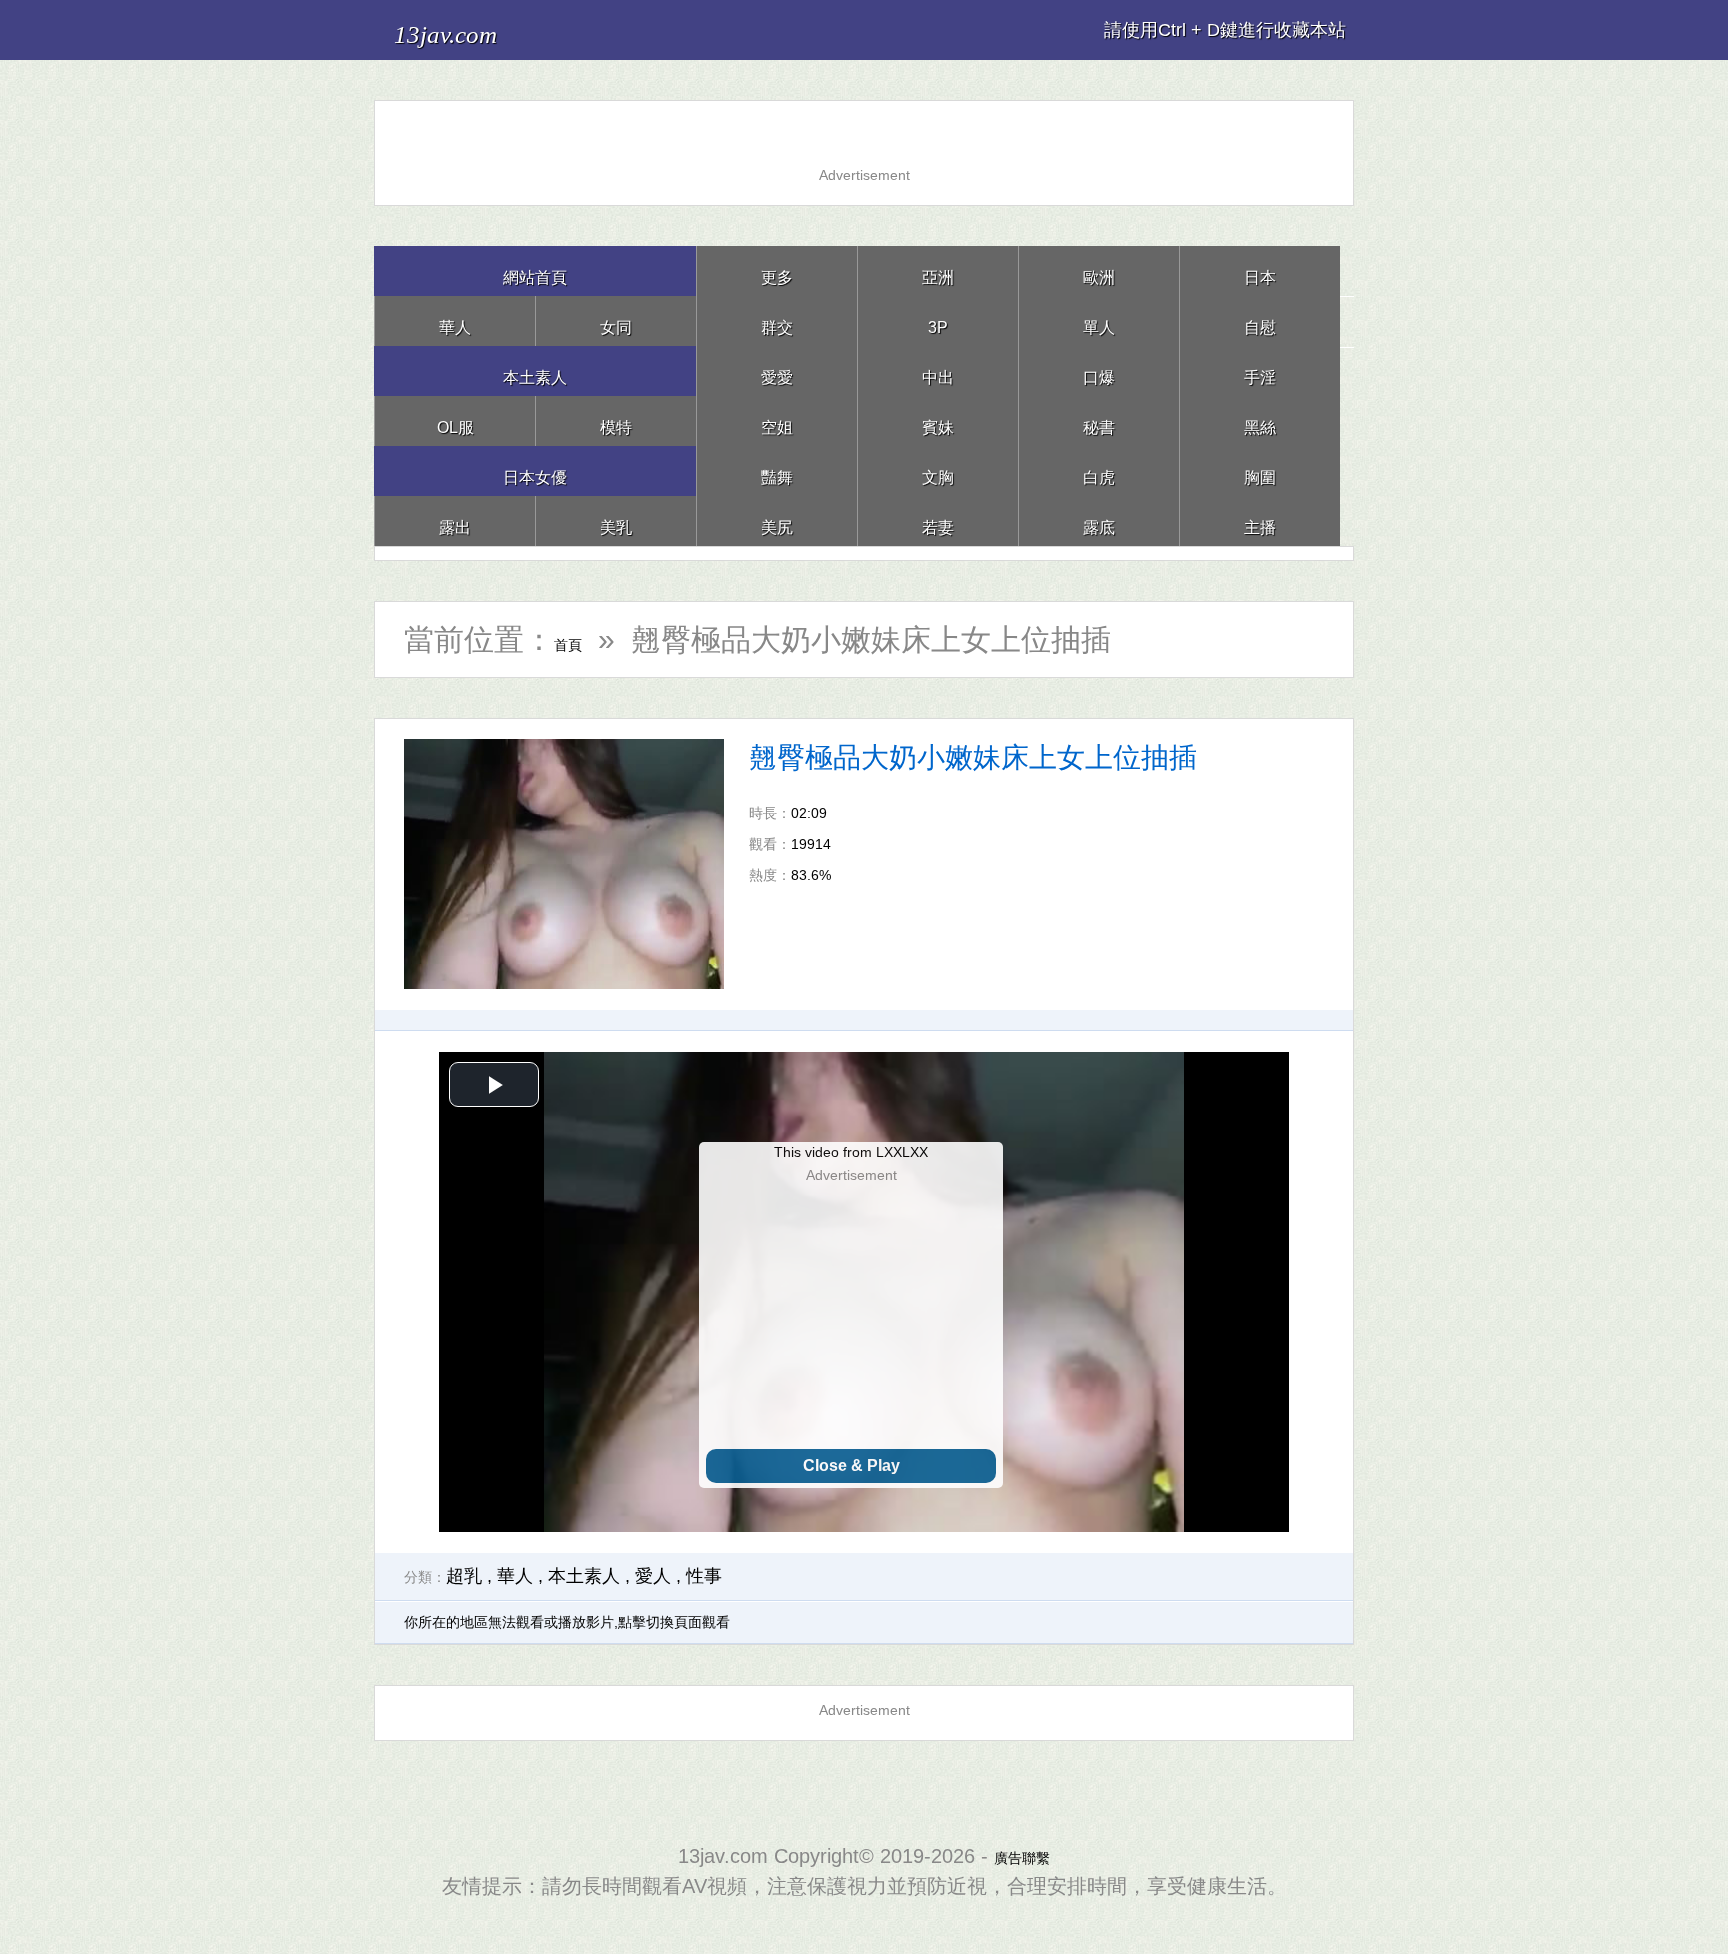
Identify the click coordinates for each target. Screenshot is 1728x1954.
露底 (1099, 520)
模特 (616, 420)
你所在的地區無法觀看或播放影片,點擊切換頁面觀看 (567, 1622)
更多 (777, 270)
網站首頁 (535, 270)
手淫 (1260, 370)
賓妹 (938, 420)
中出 (938, 370)
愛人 (653, 1576)
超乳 (464, 1576)
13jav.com (475, 29)
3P (938, 320)
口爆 (1099, 370)
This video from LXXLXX (851, 1152)
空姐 (777, 420)
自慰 (1260, 320)
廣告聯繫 (1022, 1856)
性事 (704, 1576)
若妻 (938, 520)
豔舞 (777, 470)
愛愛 (777, 370)
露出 (455, 520)
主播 (1260, 520)
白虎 (1099, 470)
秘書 (1099, 420)
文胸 (938, 470)
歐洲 (1099, 270)
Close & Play (851, 1465)
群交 (777, 320)
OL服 (455, 420)
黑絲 (1260, 420)
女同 (616, 320)
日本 (1260, 270)
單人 (1099, 320)
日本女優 (535, 470)
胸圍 (1260, 470)
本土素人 (535, 370)
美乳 (616, 520)
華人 (455, 320)
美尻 (777, 520)
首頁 (584, 639)
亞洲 (938, 270)
